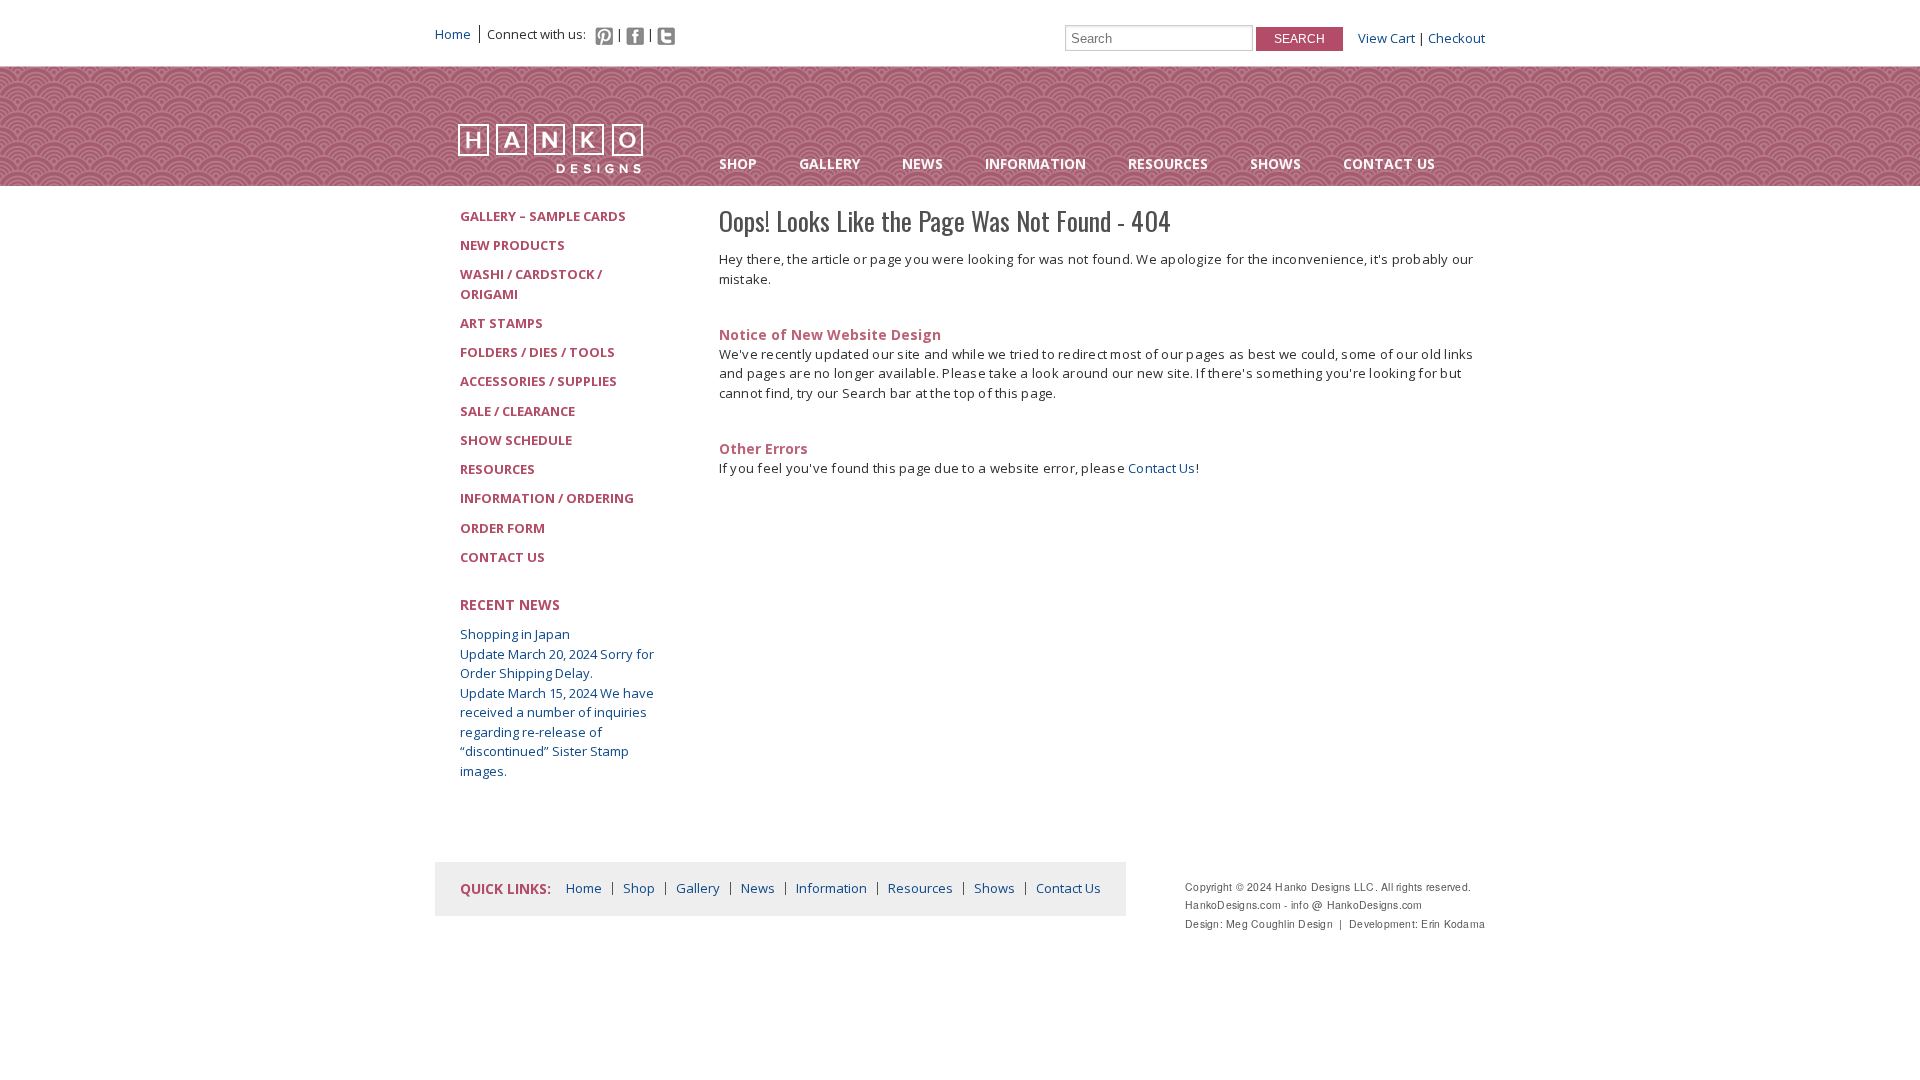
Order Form (502, 528)
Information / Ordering (547, 498)
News (922, 163)
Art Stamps (501, 323)
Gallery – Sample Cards (543, 216)
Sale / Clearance (517, 411)
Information (1035, 163)
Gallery (829, 163)
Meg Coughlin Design (1279, 923)
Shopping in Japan (515, 634)
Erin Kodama (1453, 923)
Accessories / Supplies (538, 381)
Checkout (1456, 38)
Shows (1275, 163)
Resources (1168, 163)
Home (453, 34)
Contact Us (1389, 163)
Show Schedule (516, 440)
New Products (512, 245)
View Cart (1386, 38)
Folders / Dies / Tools (537, 352)
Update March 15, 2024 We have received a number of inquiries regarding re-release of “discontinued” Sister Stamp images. (557, 732)
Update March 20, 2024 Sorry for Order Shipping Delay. (557, 664)
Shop (738, 163)
